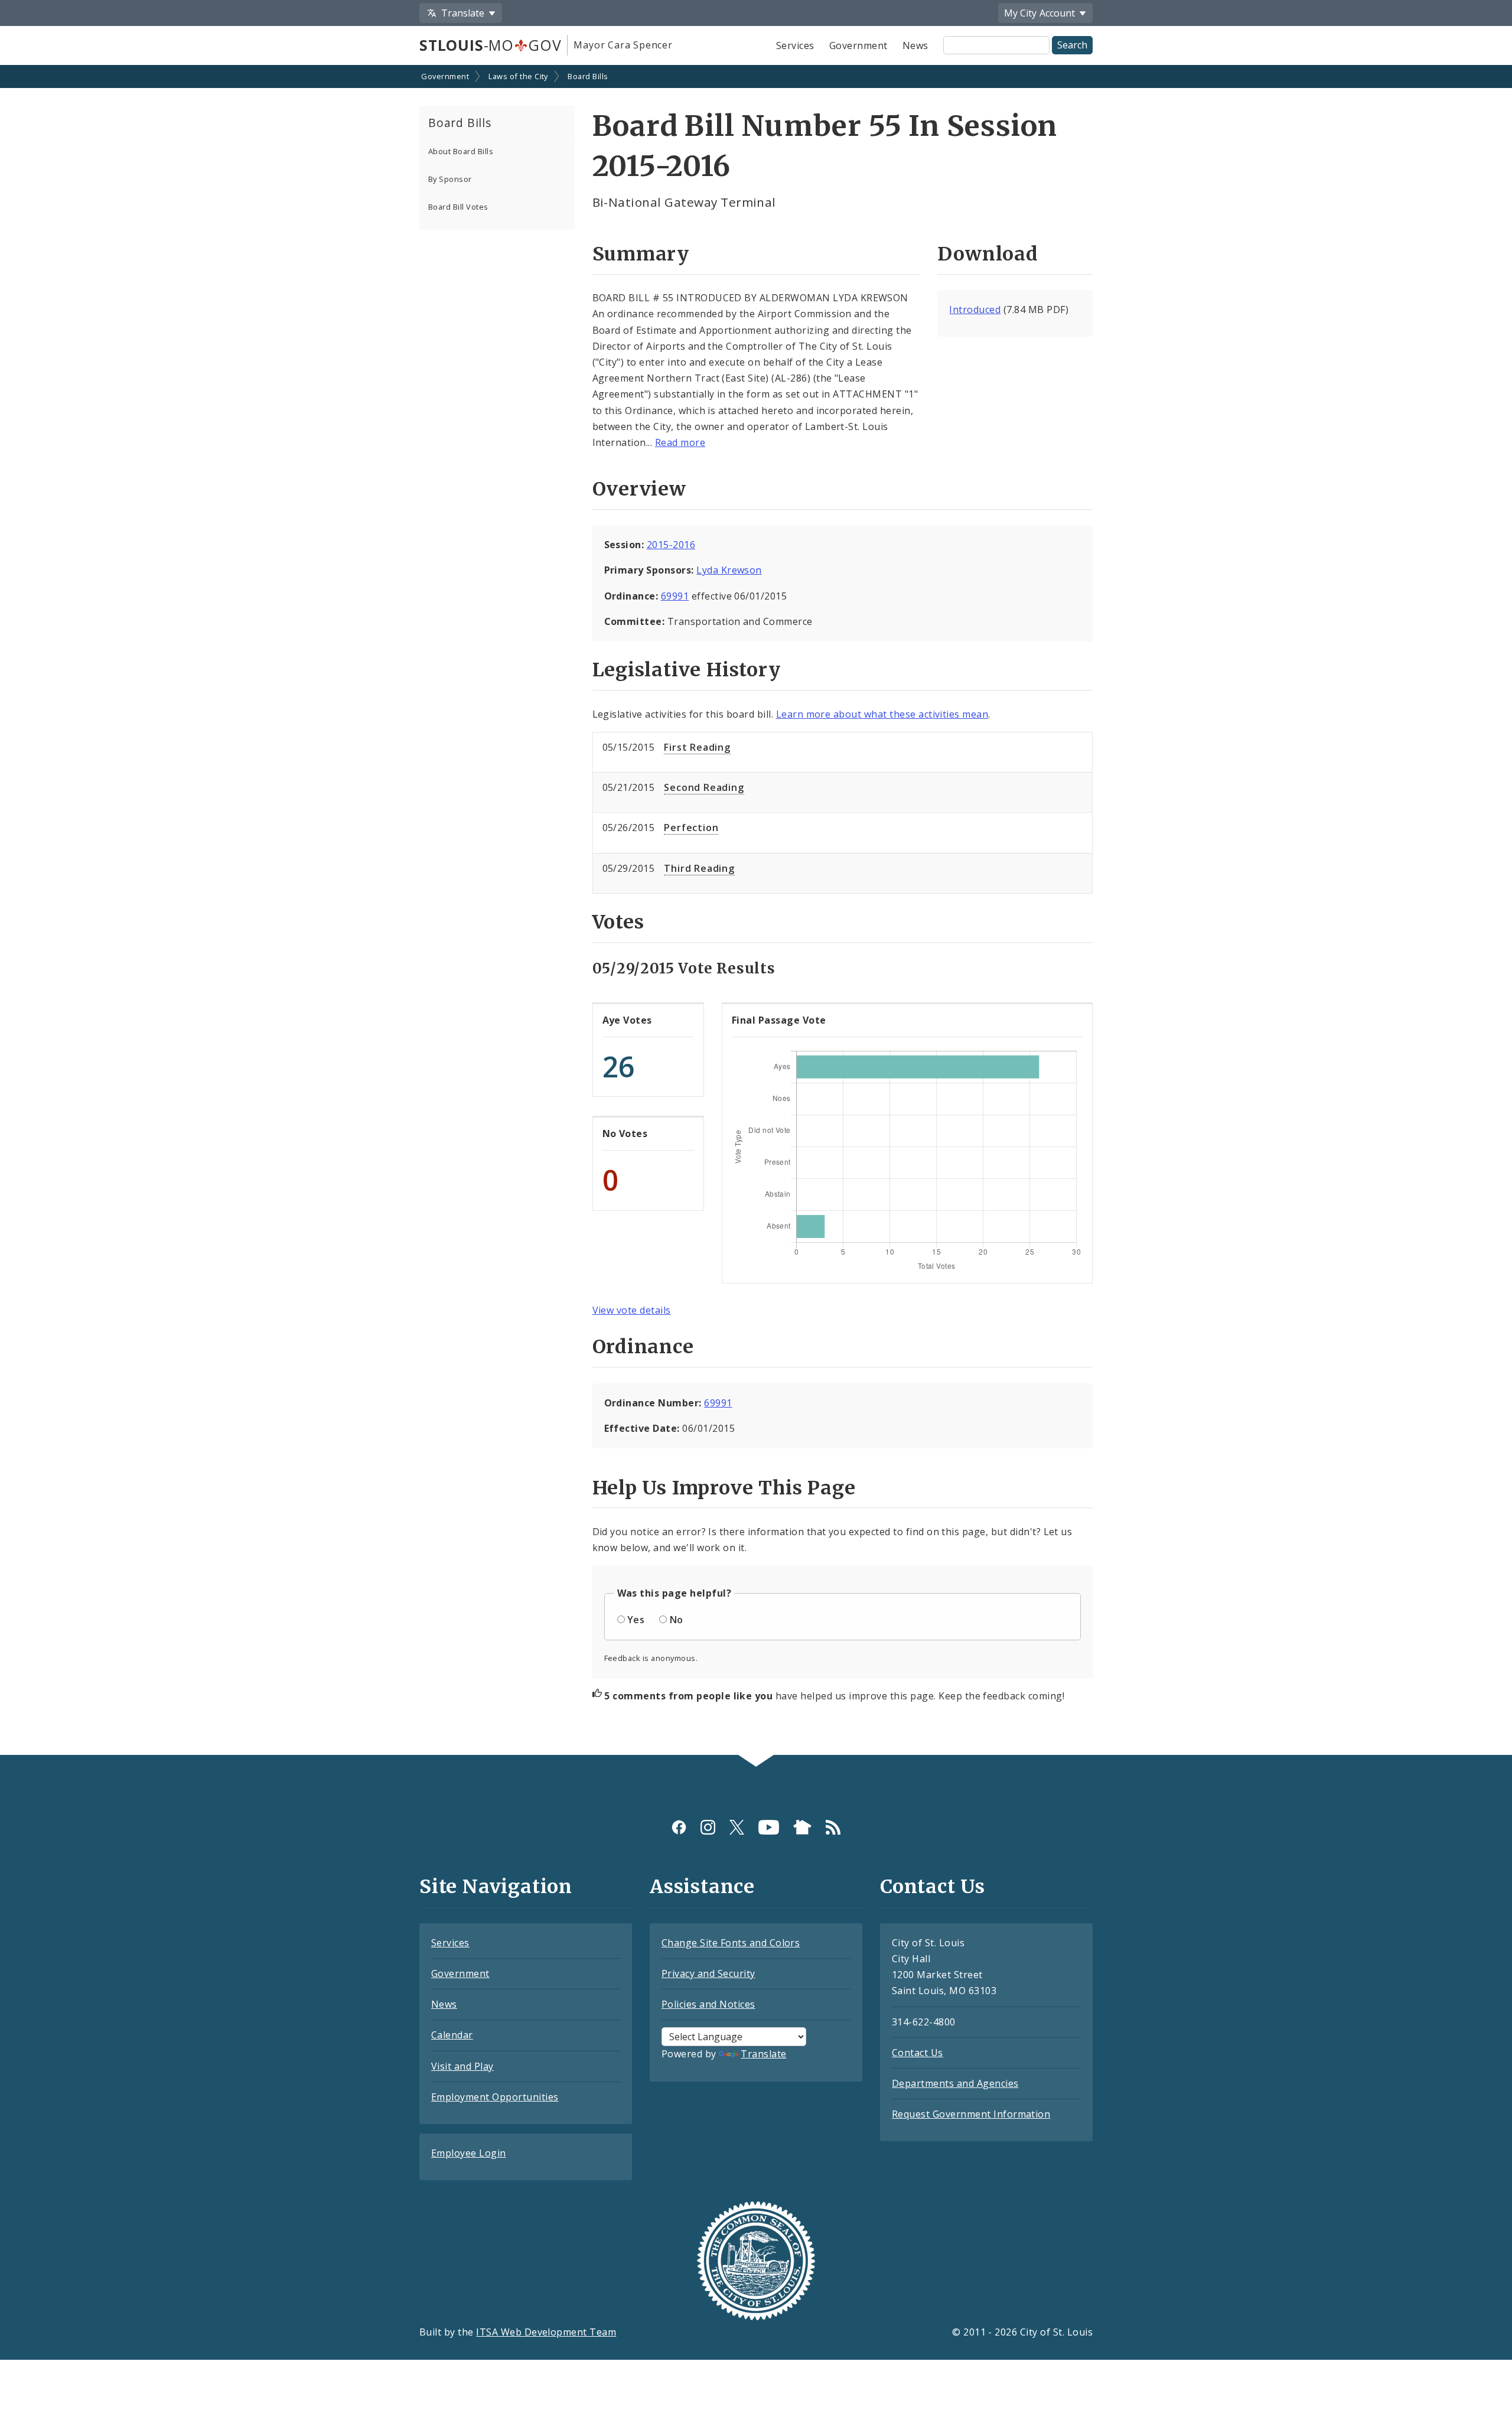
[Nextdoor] (802, 1827)
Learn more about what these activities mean (882, 714)
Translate (763, 2054)
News (915, 45)
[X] (737, 1827)
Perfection (691, 828)
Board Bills (588, 76)
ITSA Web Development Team (546, 2332)
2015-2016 (671, 545)
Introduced (975, 310)
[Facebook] (679, 1827)
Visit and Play (462, 2066)
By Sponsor (450, 179)
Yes (636, 1620)
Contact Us (918, 2053)
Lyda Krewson (729, 570)
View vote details (632, 1310)
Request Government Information (971, 2114)
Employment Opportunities (495, 2097)
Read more (680, 442)
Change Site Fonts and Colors (731, 1943)
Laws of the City (518, 76)
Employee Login (469, 2153)
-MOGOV (490, 45)
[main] (756, 911)
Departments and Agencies (955, 2083)
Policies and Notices (708, 2004)
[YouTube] (769, 1827)
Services (795, 45)
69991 (675, 596)
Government (858, 45)
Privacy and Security (708, 1973)
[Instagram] (708, 1827)
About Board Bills (461, 151)
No (677, 1620)
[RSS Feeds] (833, 1827)
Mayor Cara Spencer (623, 45)
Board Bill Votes (458, 207)
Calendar (452, 2035)
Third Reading (699, 868)
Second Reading (704, 787)
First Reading (697, 747)
